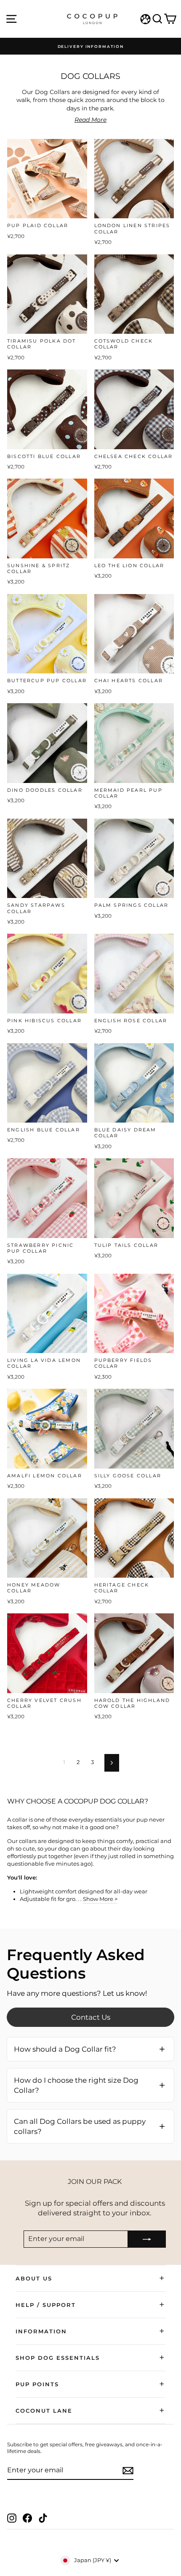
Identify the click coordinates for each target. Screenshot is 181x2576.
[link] (90, 2017)
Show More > (100, 1899)
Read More (90, 120)
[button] (90, 2049)
